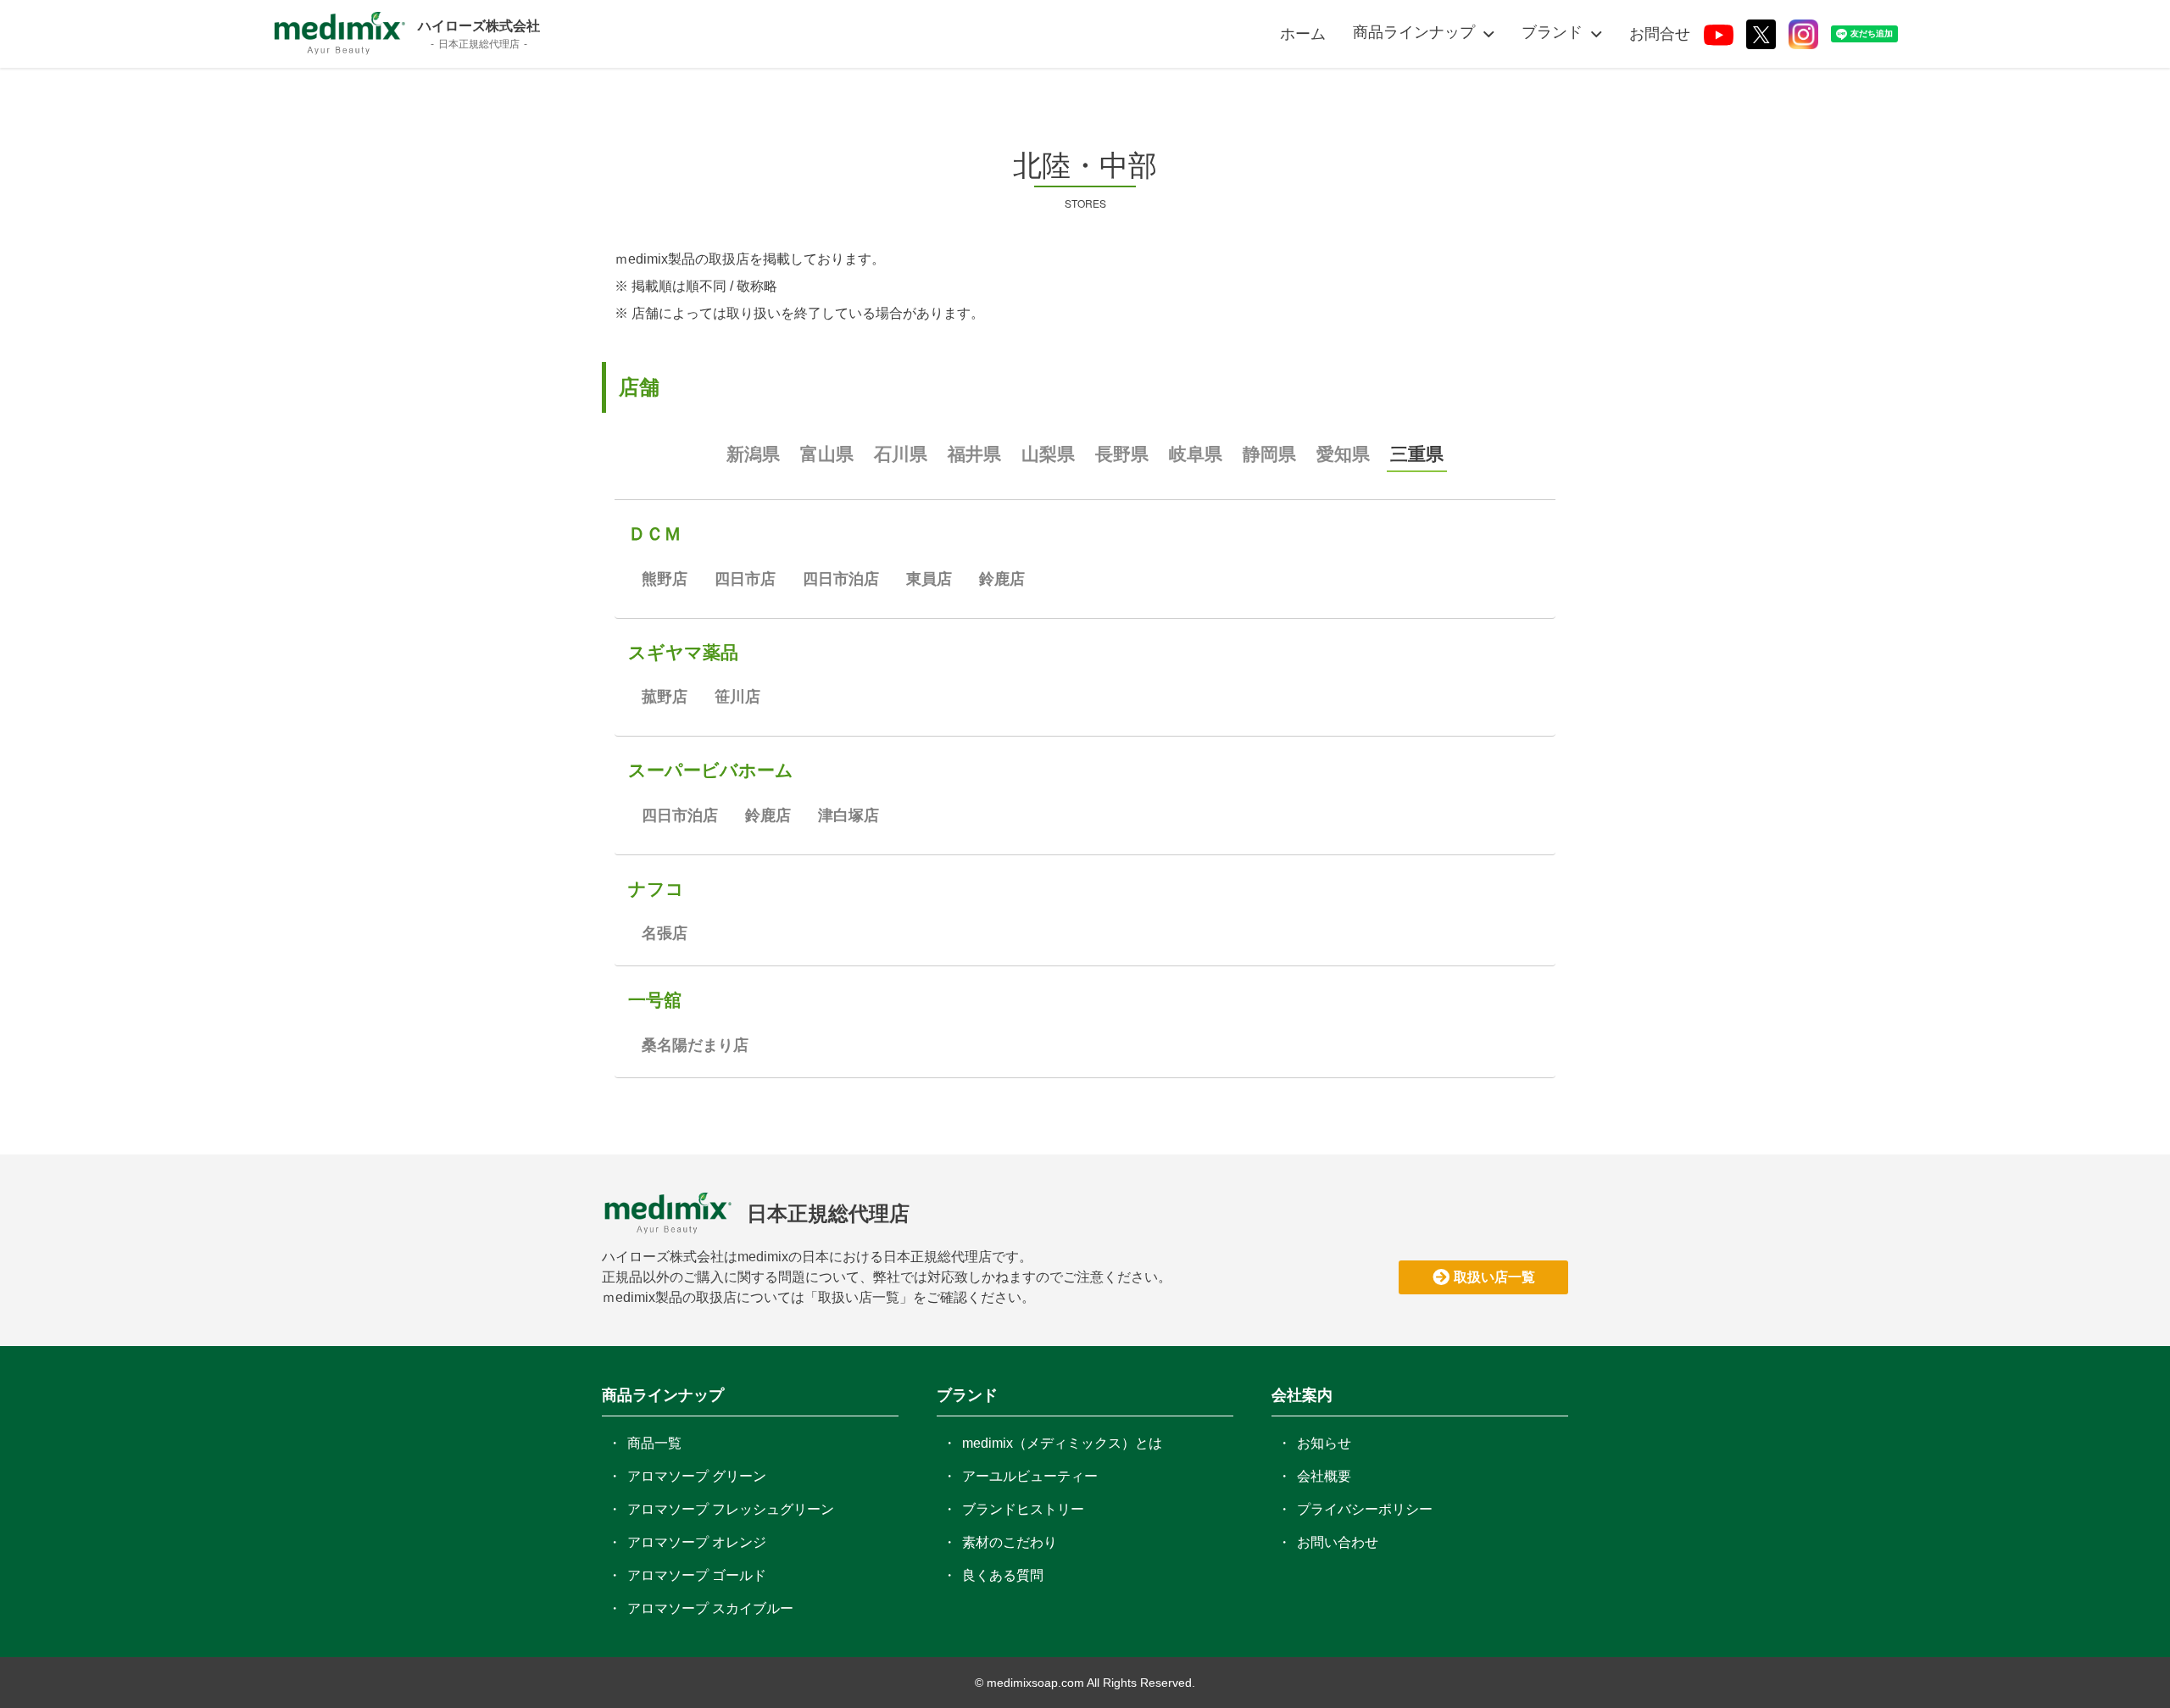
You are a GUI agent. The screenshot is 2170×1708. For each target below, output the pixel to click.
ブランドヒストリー (1023, 1509)
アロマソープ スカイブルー (710, 1608)
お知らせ (1324, 1443)
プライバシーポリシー (1365, 1509)
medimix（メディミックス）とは (1062, 1443)
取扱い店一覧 (1494, 1277)
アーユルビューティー (1030, 1476)
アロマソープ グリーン (697, 1476)
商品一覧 (654, 1443)
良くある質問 (1003, 1575)
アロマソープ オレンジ (697, 1542)
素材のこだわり (1010, 1542)
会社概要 (1324, 1476)
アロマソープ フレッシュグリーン (731, 1509)
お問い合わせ (1338, 1542)
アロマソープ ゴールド (697, 1575)
